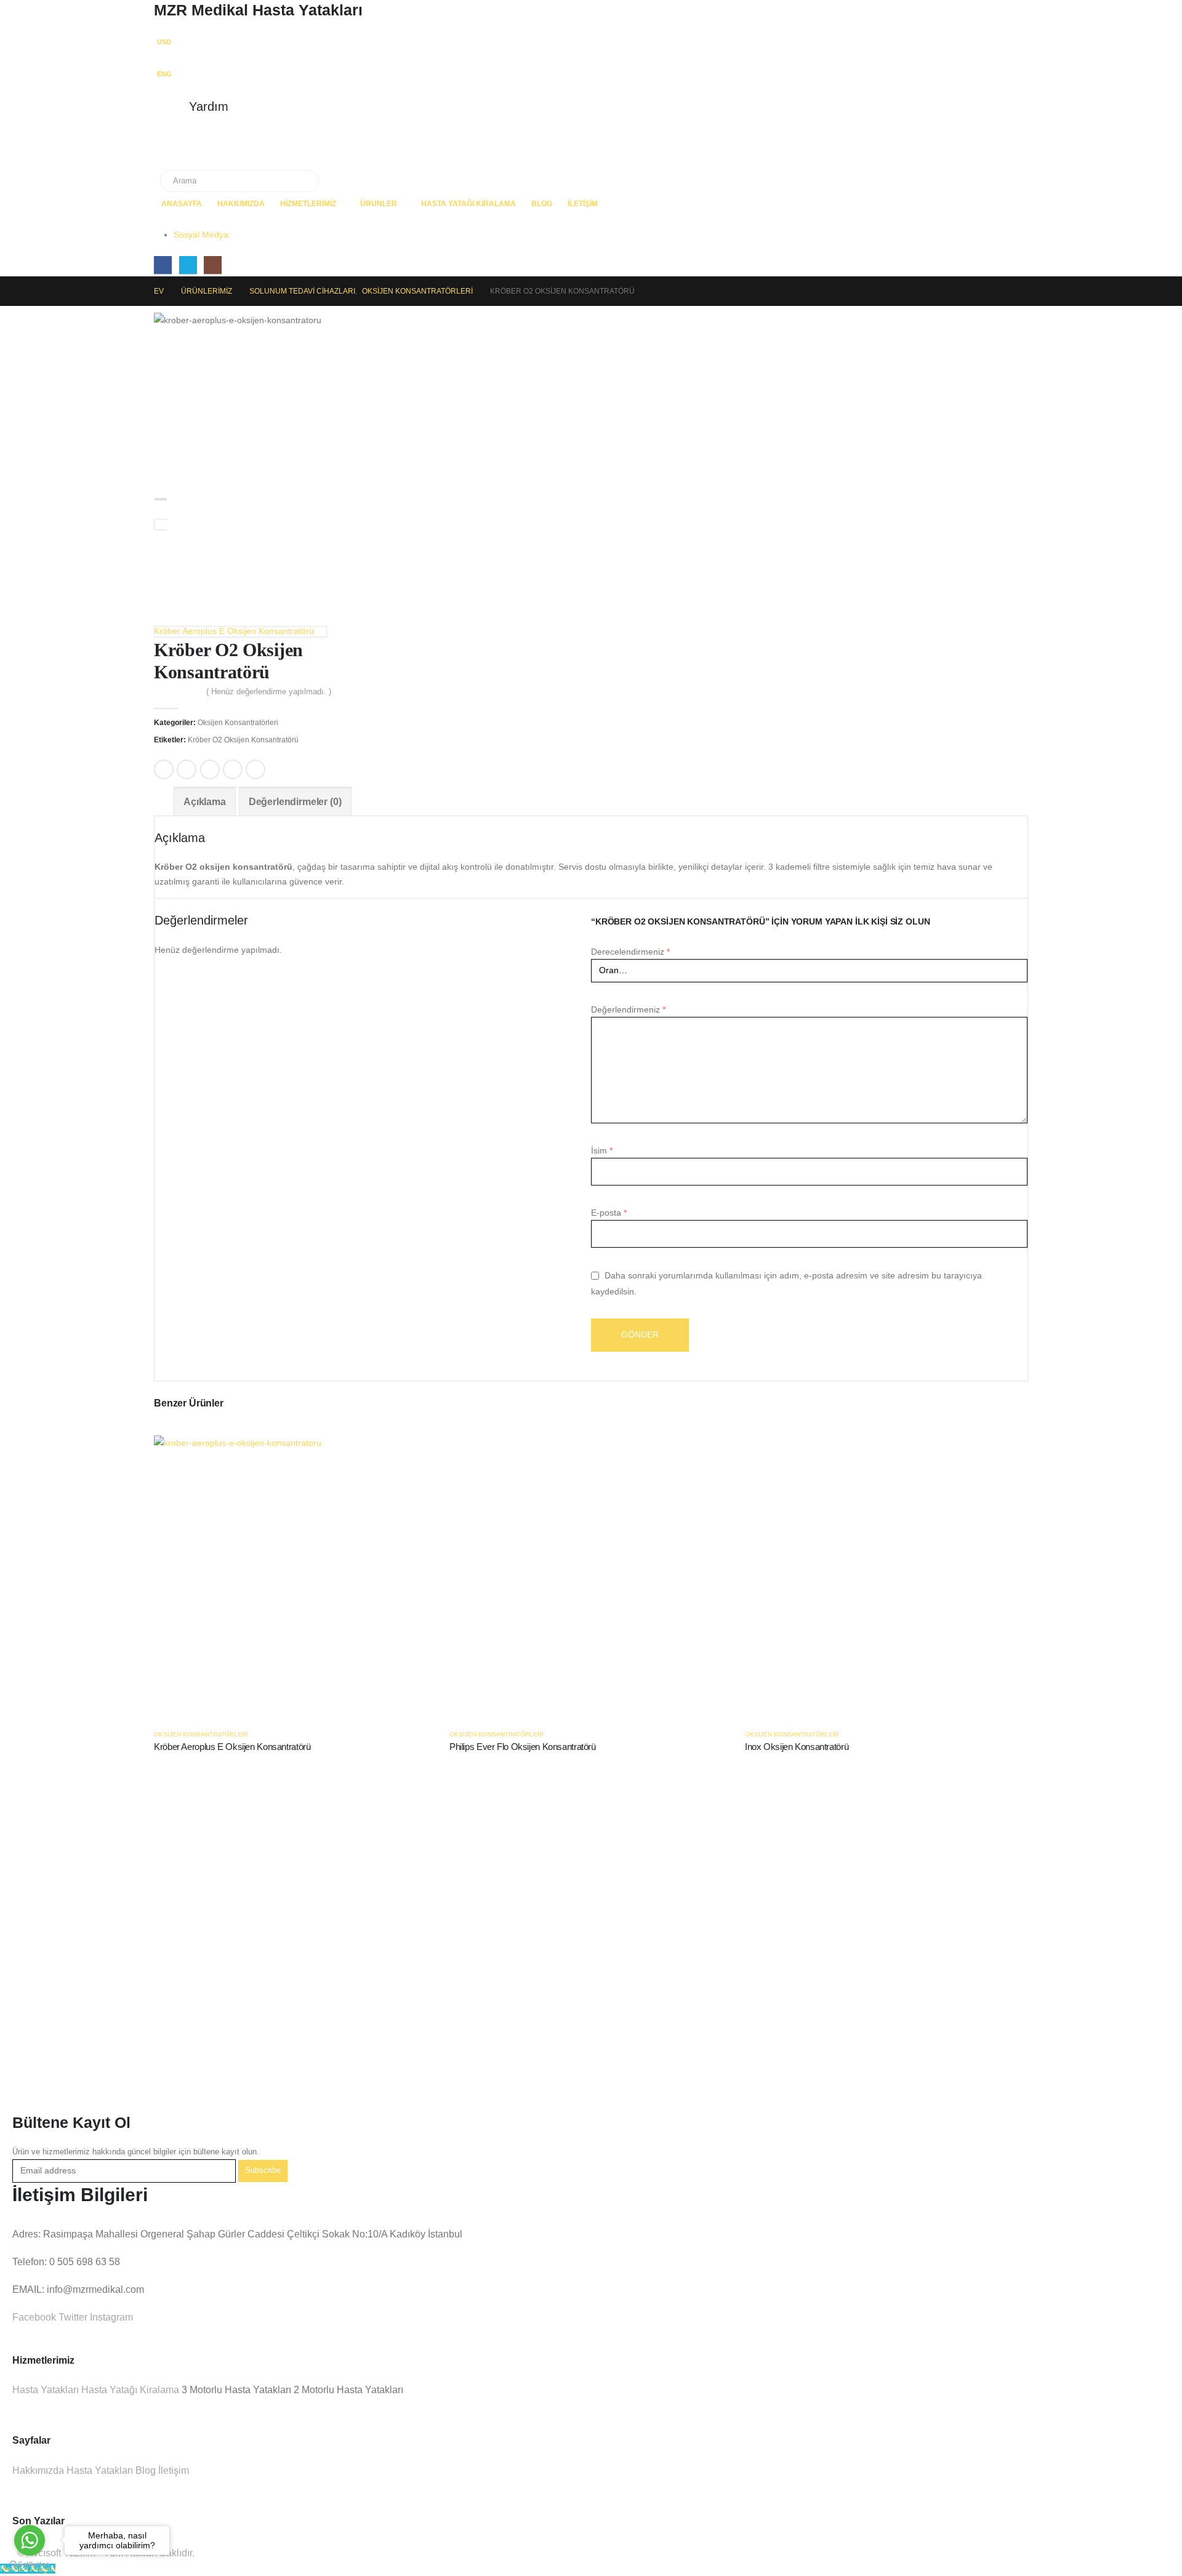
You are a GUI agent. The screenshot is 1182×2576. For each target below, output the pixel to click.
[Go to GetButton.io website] (30, 2564)
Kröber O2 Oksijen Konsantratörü (243, 740)
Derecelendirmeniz (630, 952)
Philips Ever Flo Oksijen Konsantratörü (523, 1747)
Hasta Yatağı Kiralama (468, 204)
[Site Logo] (209, 150)
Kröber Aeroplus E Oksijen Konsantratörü (232, 1747)
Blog (542, 204)
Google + (233, 769)
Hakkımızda (241, 204)
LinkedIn (210, 769)
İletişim (583, 204)
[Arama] (301, 181)
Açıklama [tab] (205, 802)
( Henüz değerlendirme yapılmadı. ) (269, 692)
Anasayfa (182, 204)
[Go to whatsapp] (30, 2540)
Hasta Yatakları (46, 2390)
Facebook (164, 769)
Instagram (110, 2317)
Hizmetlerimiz (308, 204)
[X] (188, 265)
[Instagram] (213, 265)
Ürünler (379, 204)
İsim (602, 1150)
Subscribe (263, 2170)
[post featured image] (295, 1576)
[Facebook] (163, 265)
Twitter (187, 769)
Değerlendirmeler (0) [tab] (295, 802)
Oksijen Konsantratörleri (238, 723)
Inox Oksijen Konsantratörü (797, 1747)
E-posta (255, 769)
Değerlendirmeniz (628, 1009)
